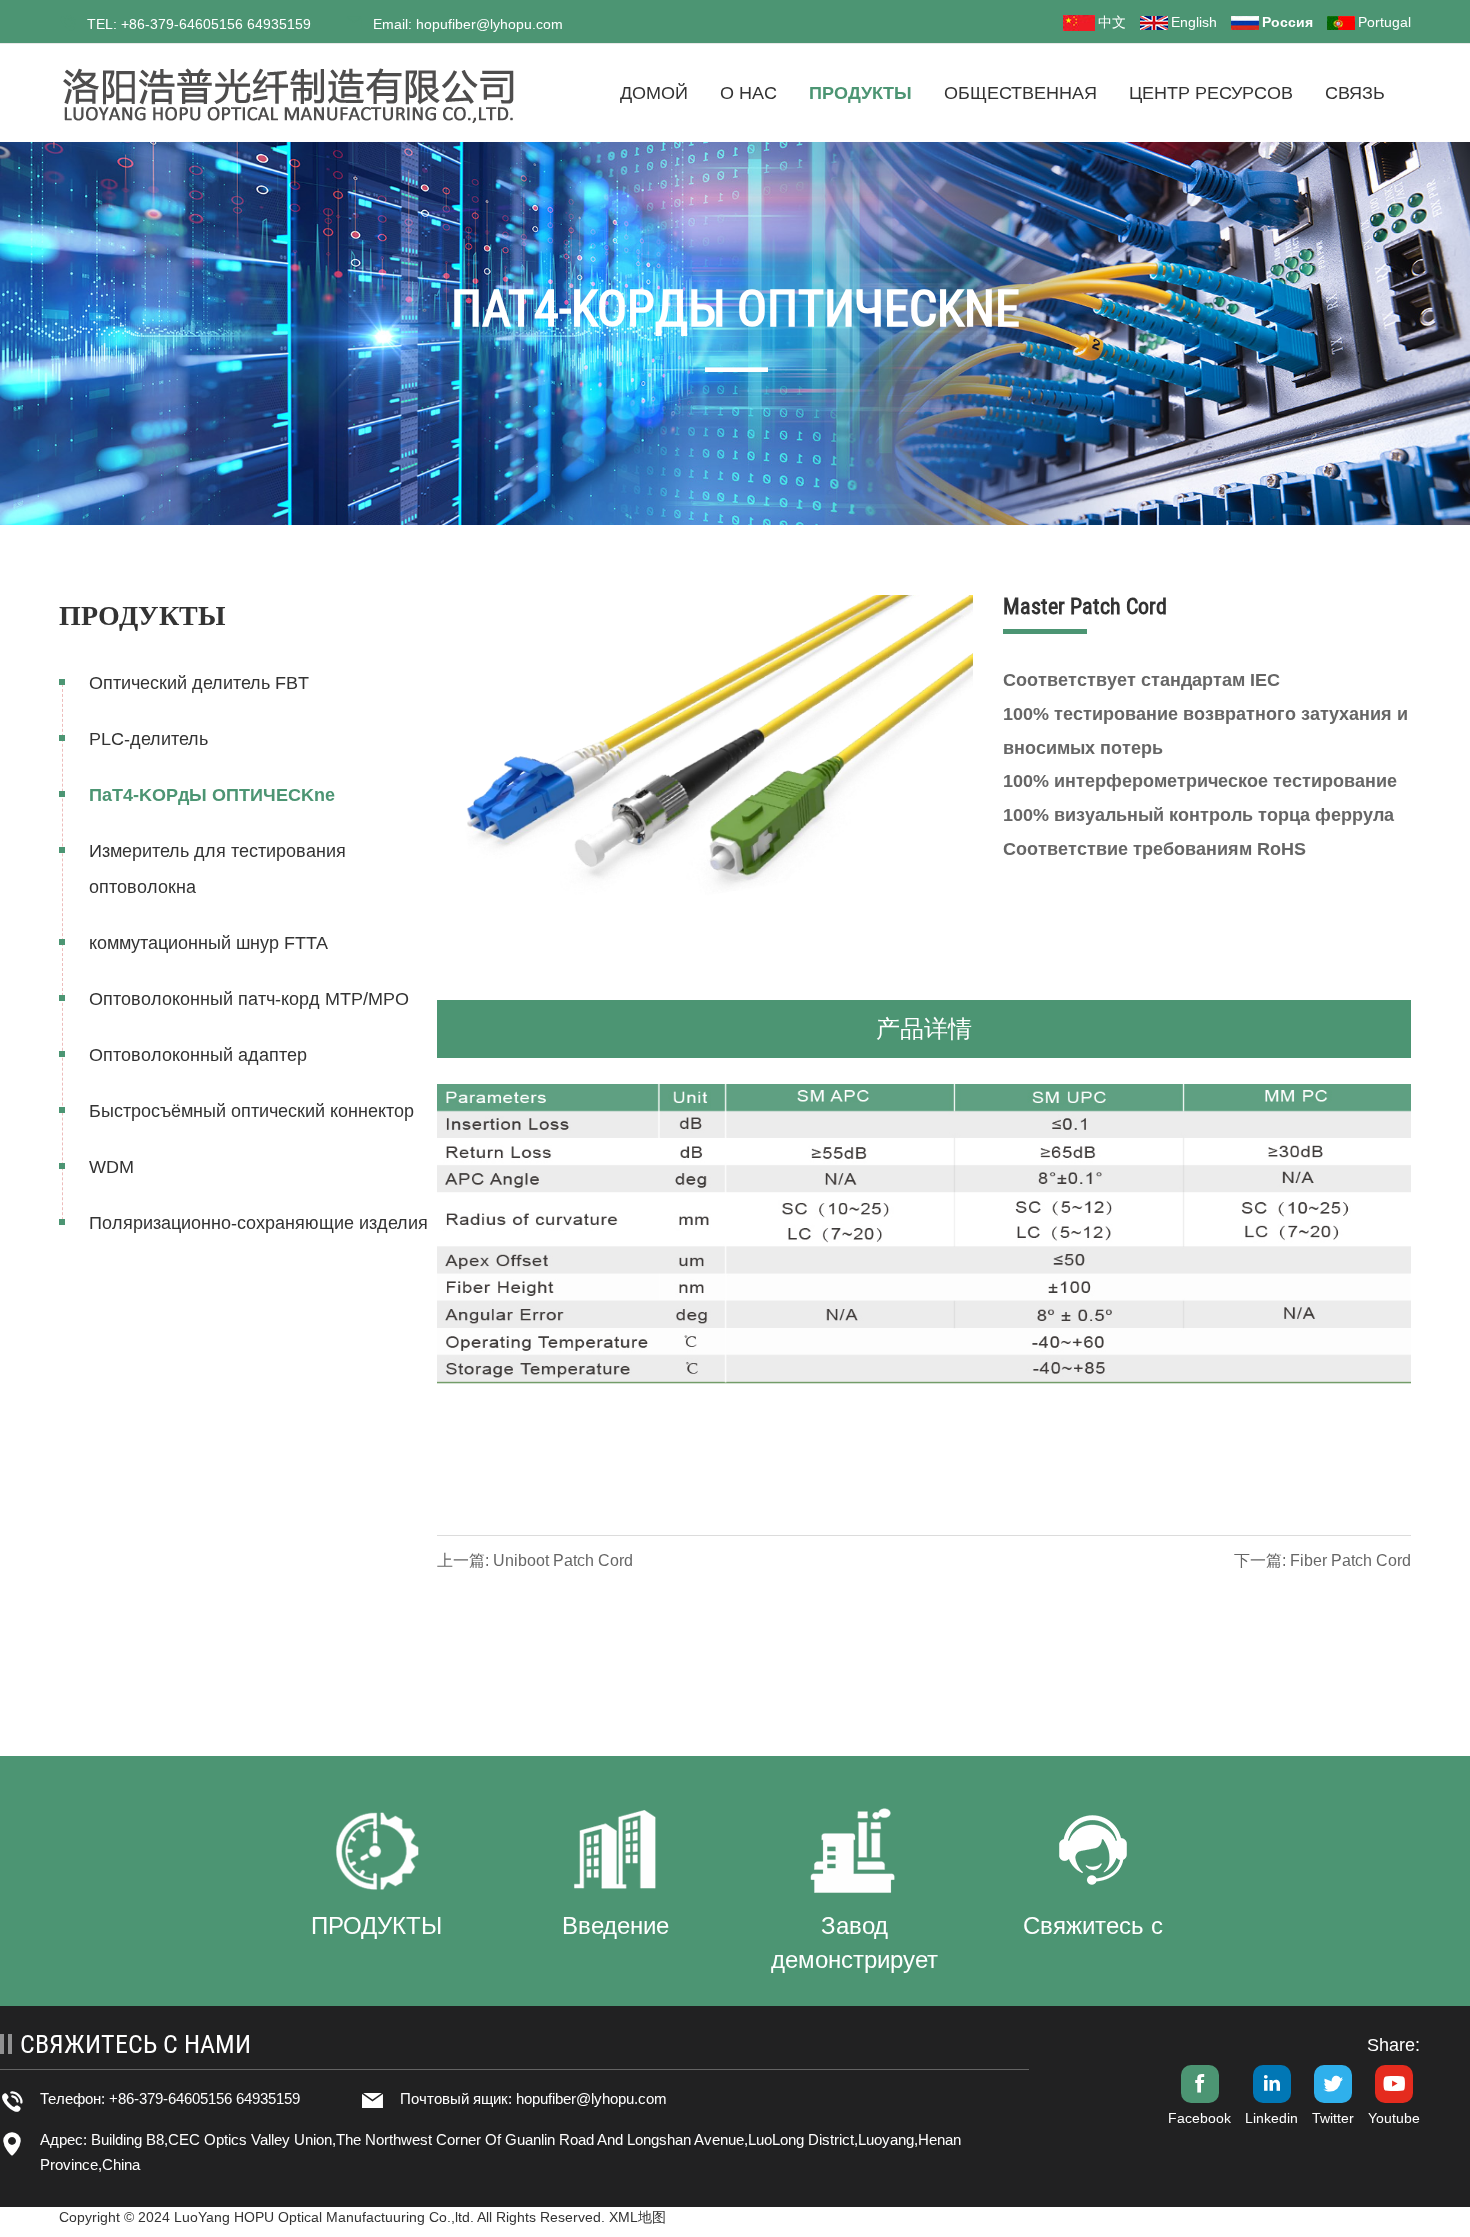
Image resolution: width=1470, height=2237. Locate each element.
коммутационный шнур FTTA (208, 943)
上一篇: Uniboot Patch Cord (535, 1560)
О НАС (748, 93)
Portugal (1384, 22)
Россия (1287, 22)
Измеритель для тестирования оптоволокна (217, 869)
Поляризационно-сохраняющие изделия (258, 1223)
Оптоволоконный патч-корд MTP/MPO (249, 999)
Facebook (1199, 2118)
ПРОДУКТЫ (860, 93)
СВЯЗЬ (1355, 93)
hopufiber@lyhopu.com (591, 2098)
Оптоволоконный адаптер (198, 1055)
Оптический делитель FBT (199, 683)
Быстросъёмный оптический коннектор (251, 1111)
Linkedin (1271, 2118)
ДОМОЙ (654, 93)
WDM (111, 1167)
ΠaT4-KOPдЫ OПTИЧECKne (212, 795)
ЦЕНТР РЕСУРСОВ (1211, 93)
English (1194, 22)
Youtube (1394, 2118)
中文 (1112, 22)
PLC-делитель (148, 739)
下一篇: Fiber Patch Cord (1322, 1560)
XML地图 (637, 2217)
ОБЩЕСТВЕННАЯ (1020, 93)
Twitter (1333, 2118)
